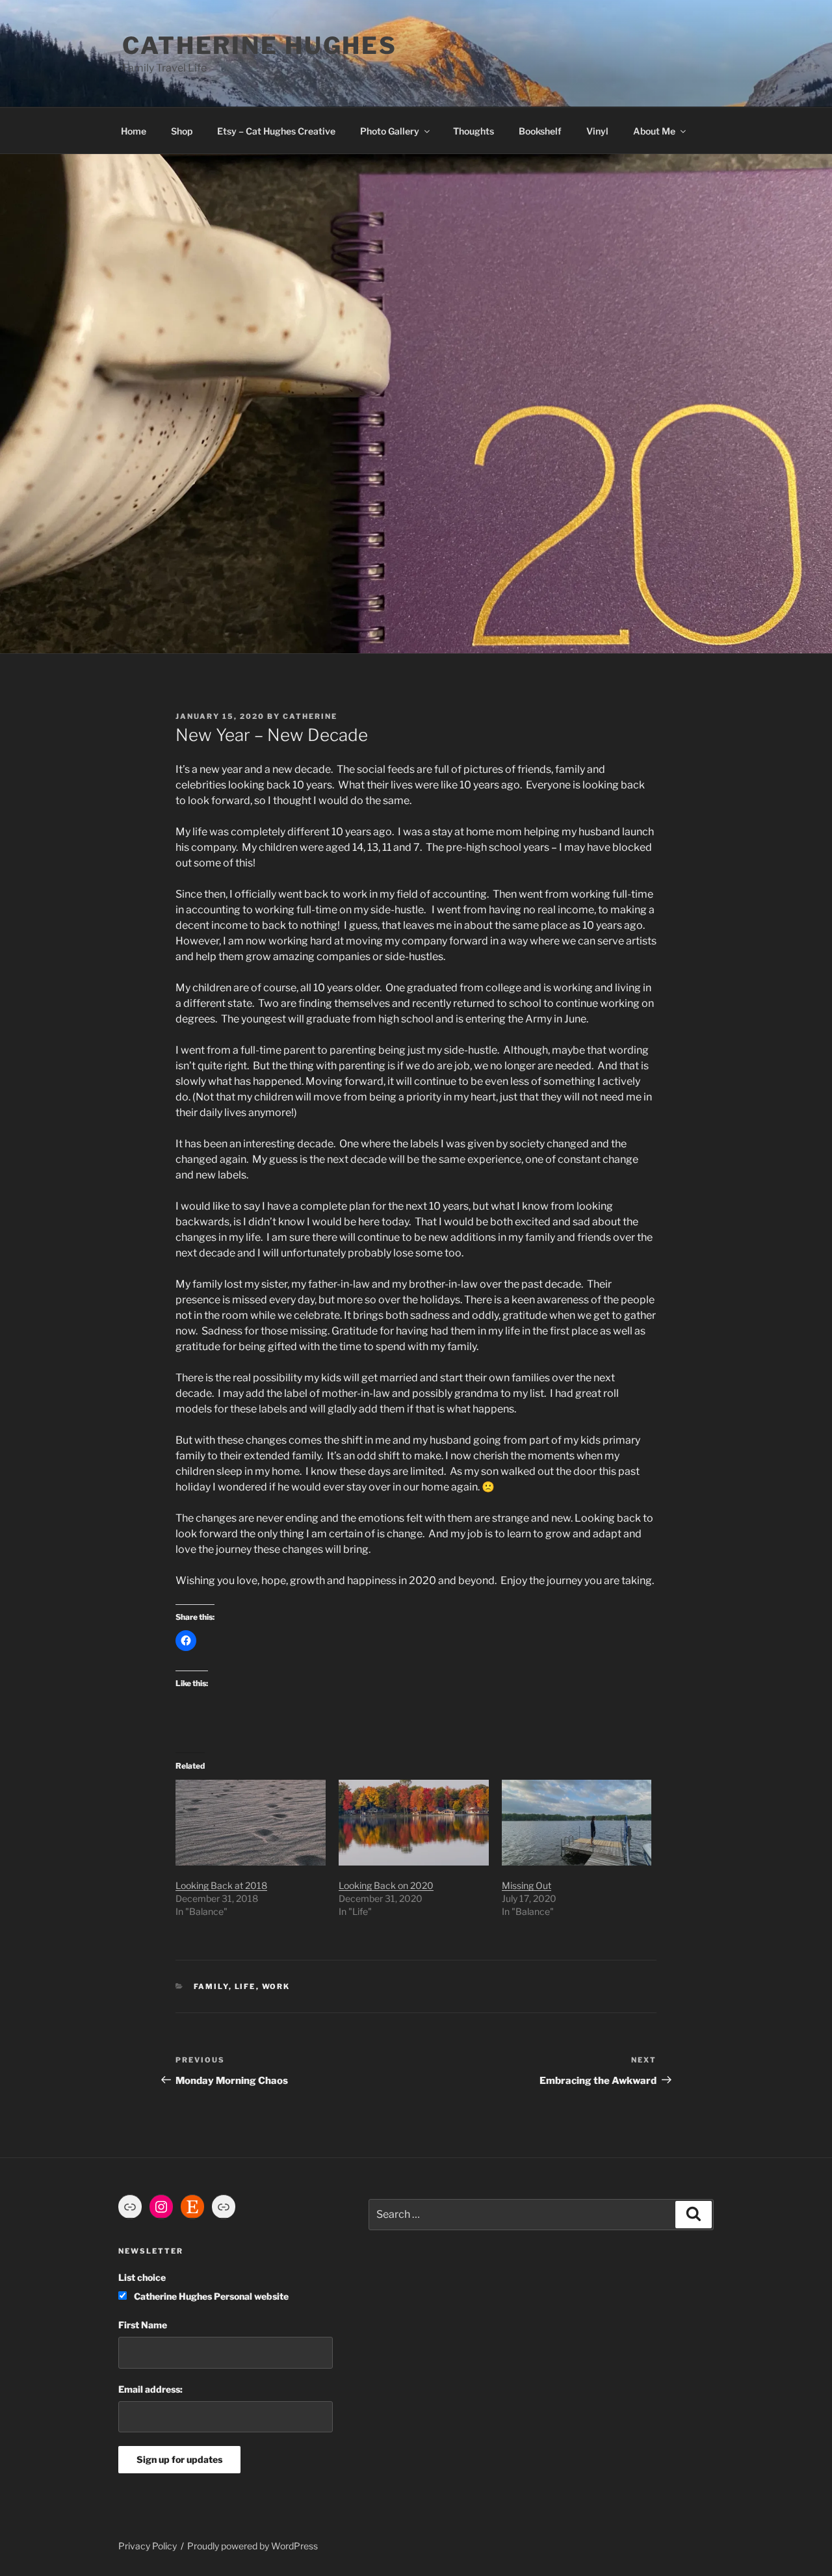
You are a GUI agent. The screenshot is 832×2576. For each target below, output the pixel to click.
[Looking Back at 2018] (251, 1823)
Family (211, 1986)
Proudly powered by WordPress (253, 2546)
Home (134, 131)
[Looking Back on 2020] (414, 1823)
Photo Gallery (390, 131)
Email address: (150, 2389)
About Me (654, 131)
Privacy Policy (148, 2546)
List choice (142, 2277)
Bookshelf (540, 131)
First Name (143, 2325)
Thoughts (474, 131)
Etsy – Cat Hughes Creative (276, 131)
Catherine (310, 716)
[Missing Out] (577, 1823)
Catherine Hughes (260, 46)
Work (276, 1986)
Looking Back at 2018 (221, 1885)
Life (245, 1986)
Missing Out (526, 1885)
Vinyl (597, 131)
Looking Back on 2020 (386, 1885)
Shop (182, 131)
